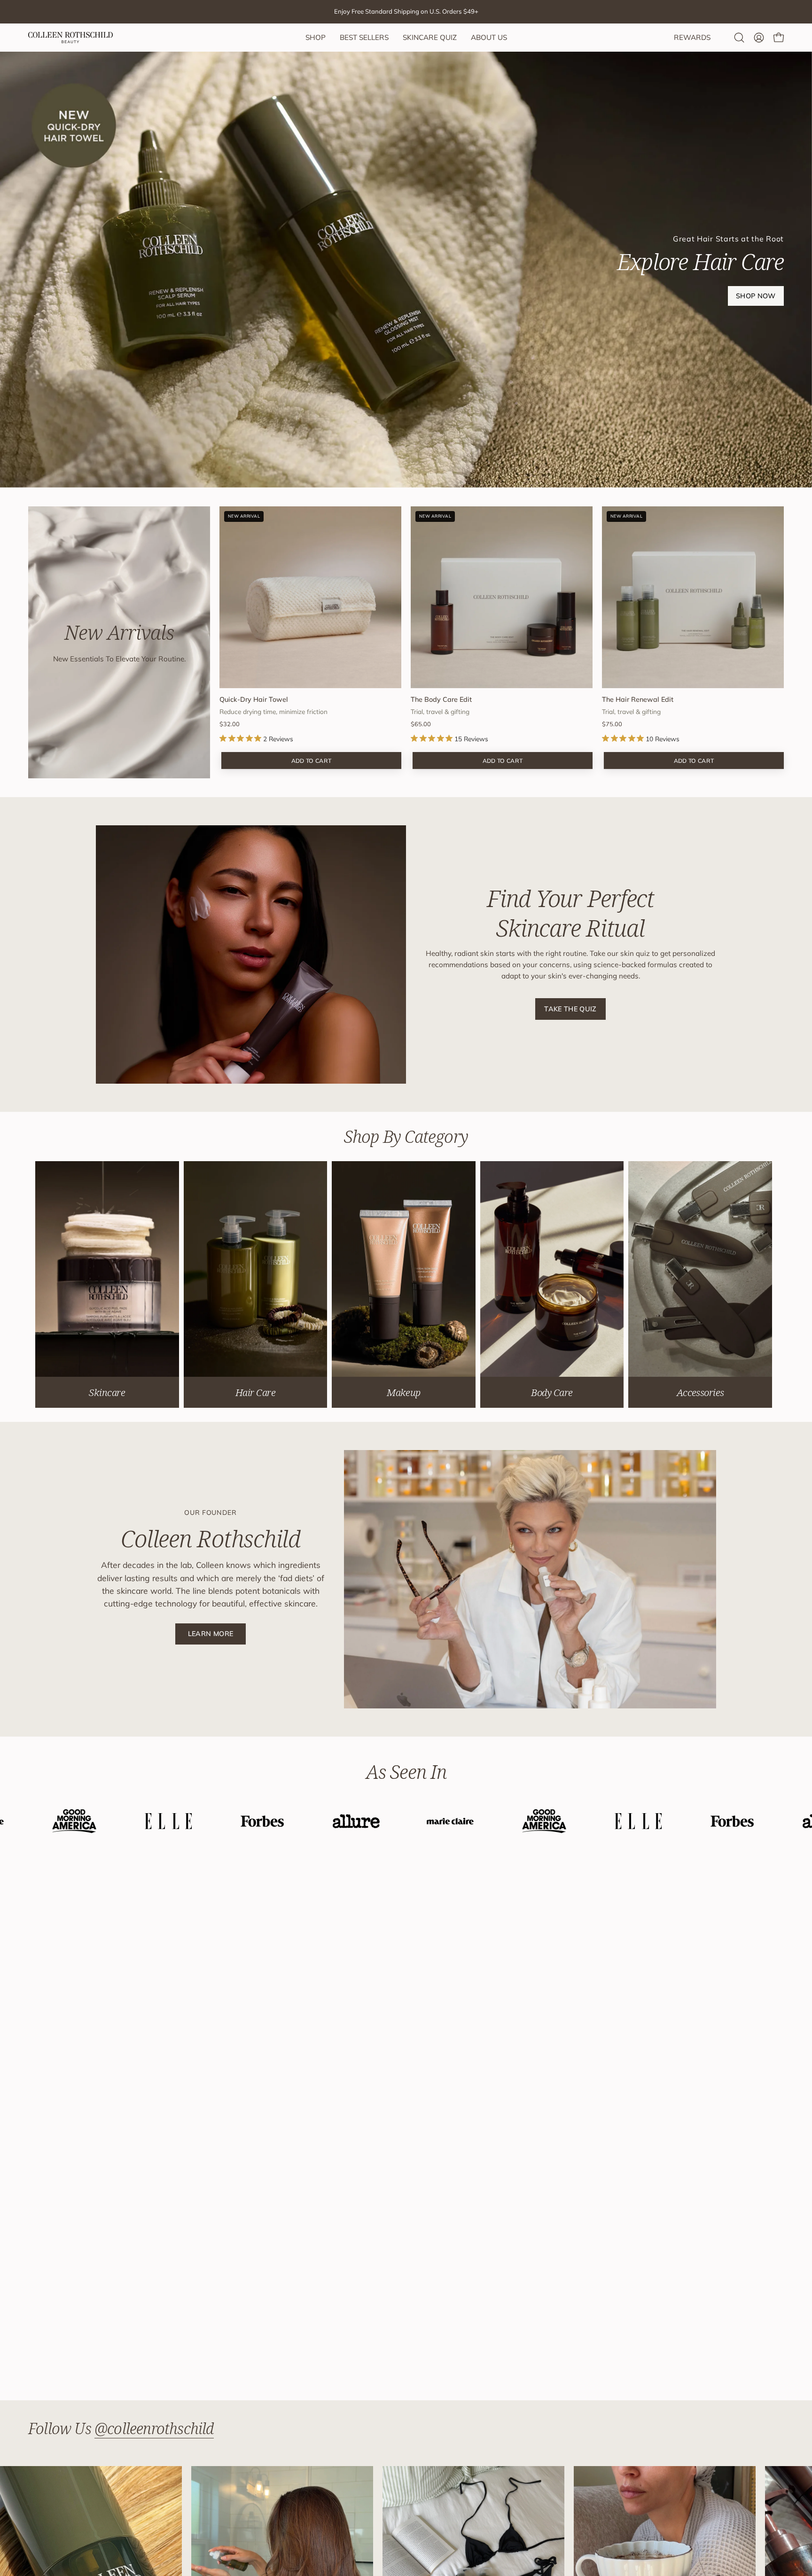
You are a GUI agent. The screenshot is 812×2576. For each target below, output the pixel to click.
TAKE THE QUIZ (570, 1009)
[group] (406, 12)
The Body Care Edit (441, 699)
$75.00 (612, 724)
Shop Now (756, 296)
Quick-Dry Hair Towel (254, 699)
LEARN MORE (211, 1634)
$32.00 (230, 724)
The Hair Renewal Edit (638, 699)
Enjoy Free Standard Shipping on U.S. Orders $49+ (406, 11)
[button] (739, 38)
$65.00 (421, 724)
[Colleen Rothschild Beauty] (70, 38)
